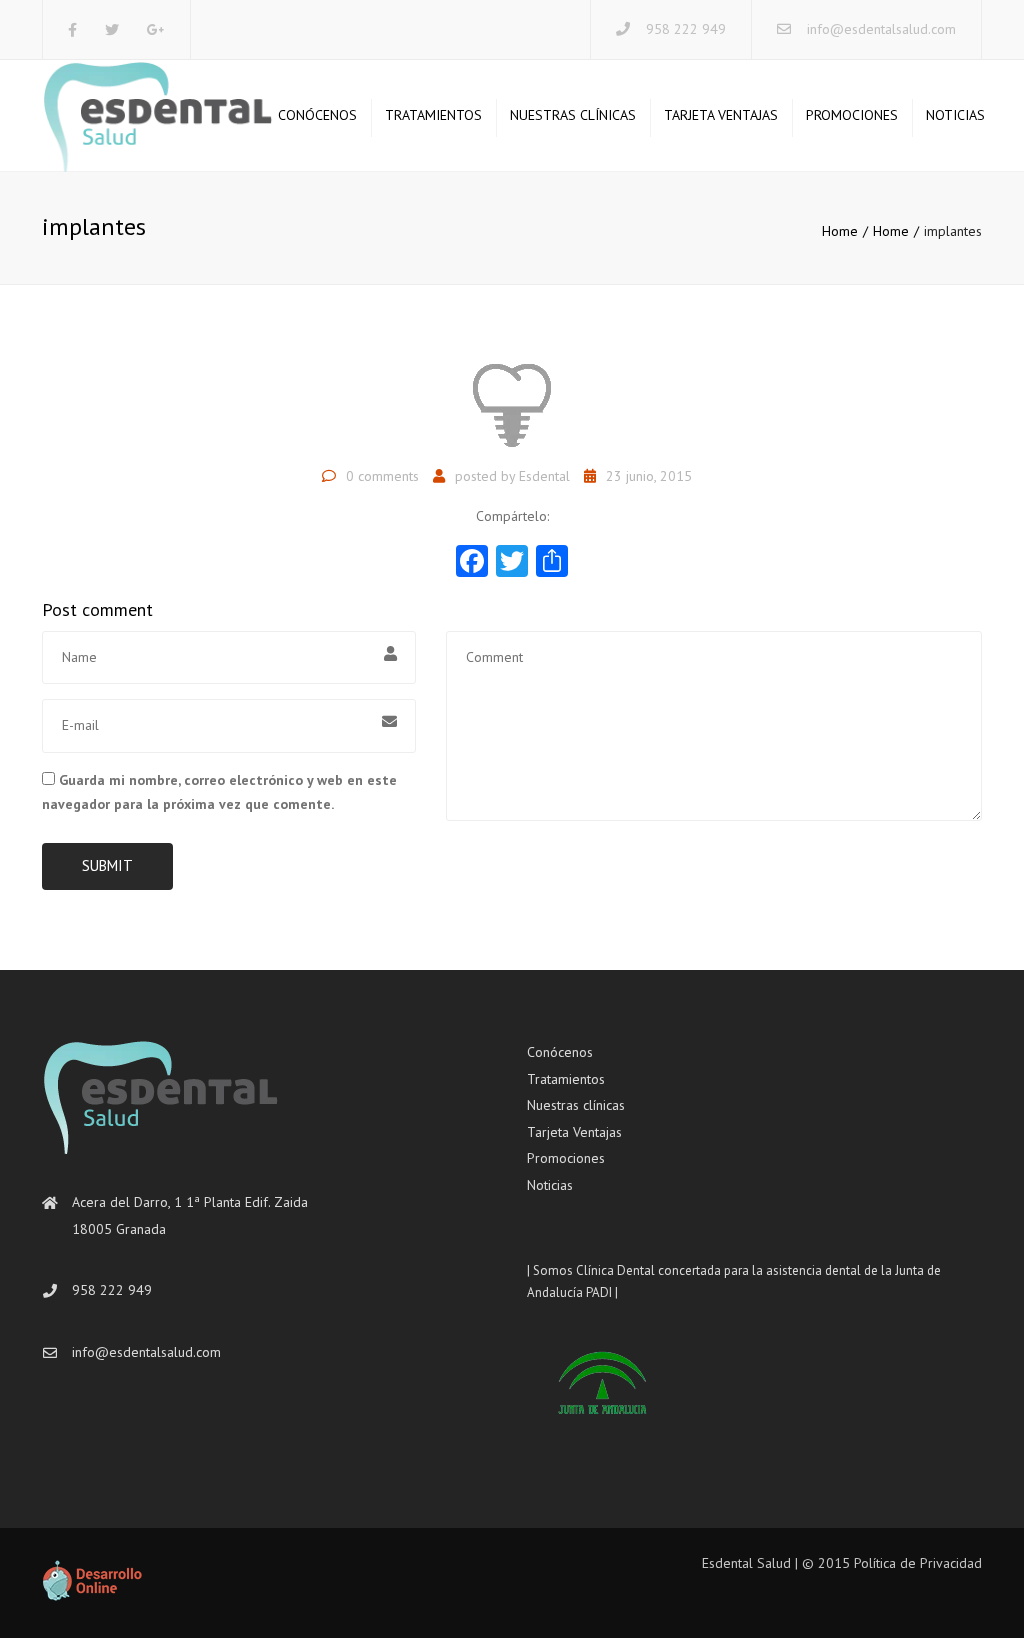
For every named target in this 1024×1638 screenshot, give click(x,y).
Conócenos (317, 115)
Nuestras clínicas (573, 115)
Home (840, 231)
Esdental (544, 476)
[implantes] (512, 404)
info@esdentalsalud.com (881, 29)
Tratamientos (433, 115)
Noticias (955, 115)
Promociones (852, 115)
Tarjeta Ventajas (721, 115)
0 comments (382, 476)
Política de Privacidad (918, 1563)
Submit (107, 865)
